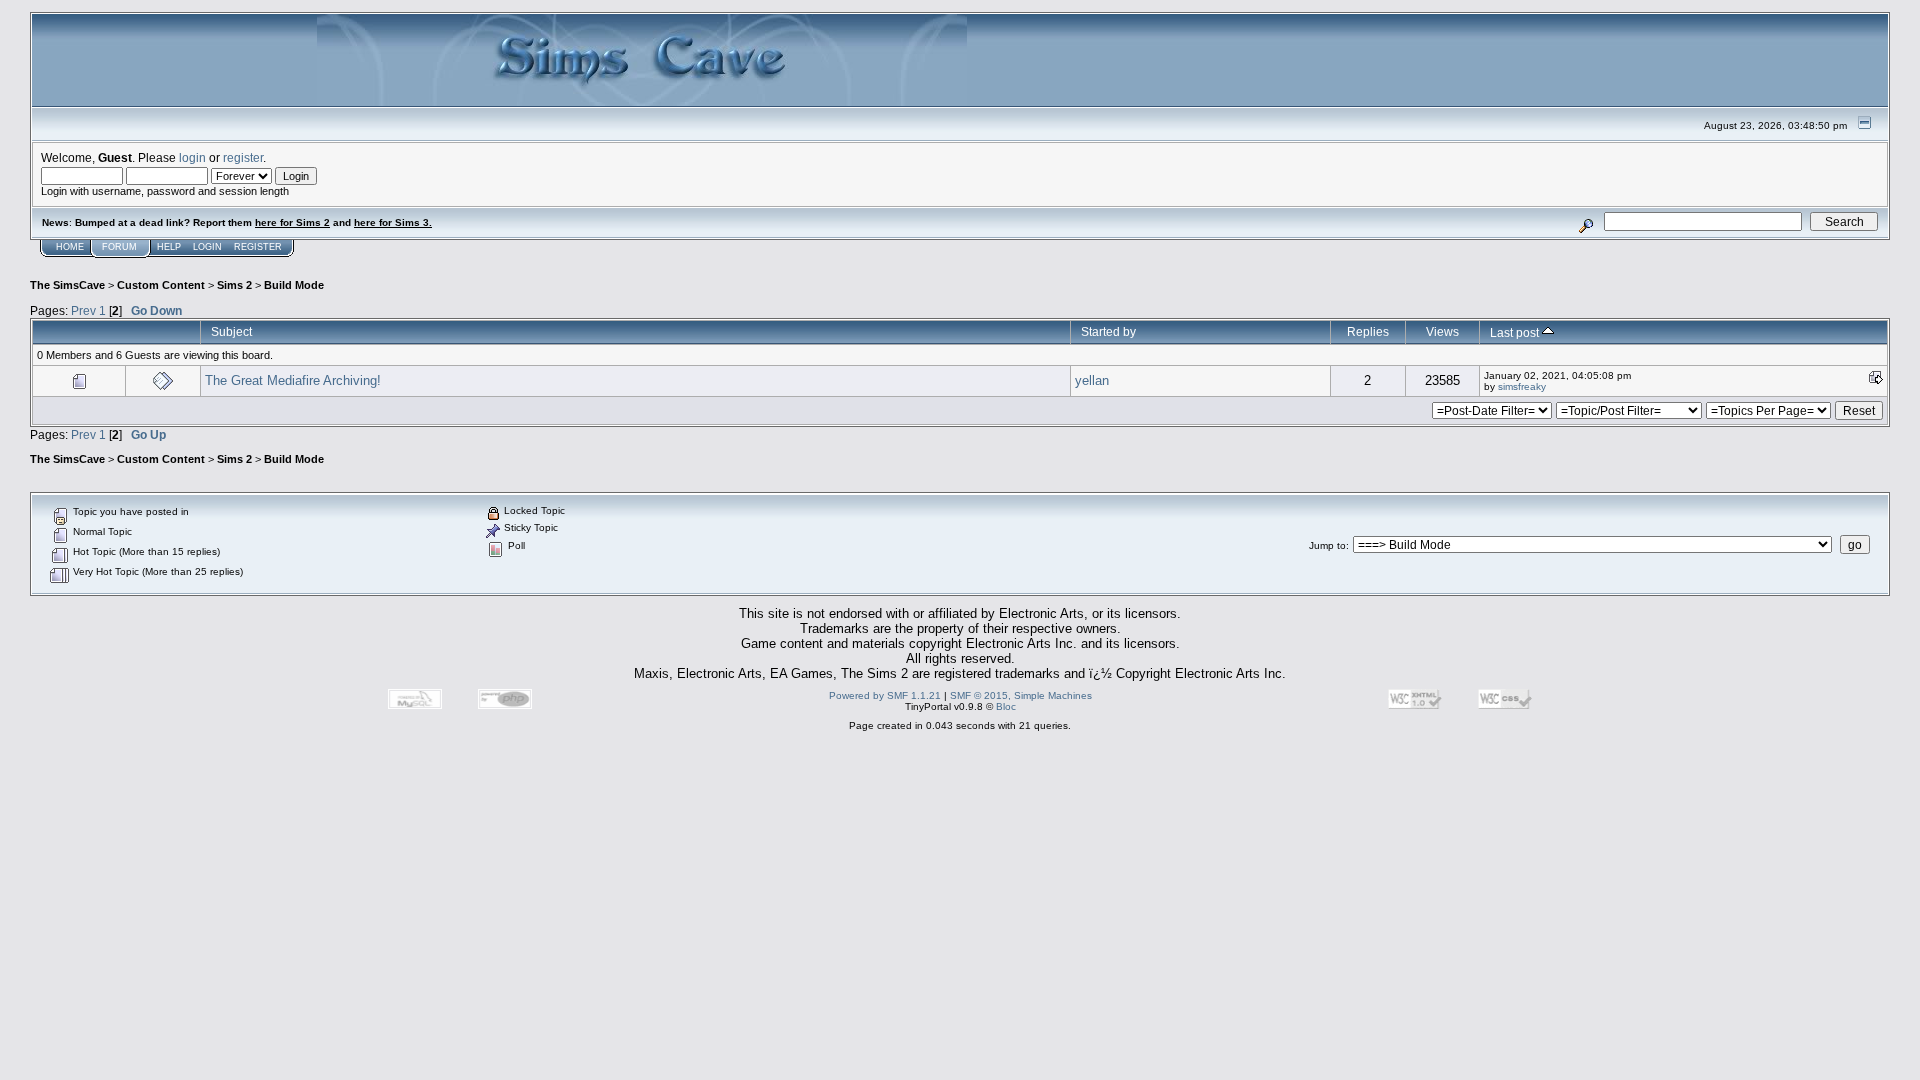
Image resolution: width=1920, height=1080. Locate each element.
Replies (1368, 331)
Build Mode (294, 285)
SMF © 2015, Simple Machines (1021, 695)
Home (70, 247)
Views (1442, 331)
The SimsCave (67, 285)
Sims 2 (234, 285)
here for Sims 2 (292, 222)
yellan (1092, 380)
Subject (231, 331)
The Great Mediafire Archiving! (293, 380)
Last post (1516, 332)
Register (258, 247)
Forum (119, 247)
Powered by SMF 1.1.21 (885, 695)
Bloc (1006, 706)
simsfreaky (1522, 386)
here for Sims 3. (393, 222)
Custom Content (161, 285)
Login (207, 247)
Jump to (1327, 545)
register (243, 157)
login (192, 157)
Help (169, 247)
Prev (83, 310)
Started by (1108, 331)
